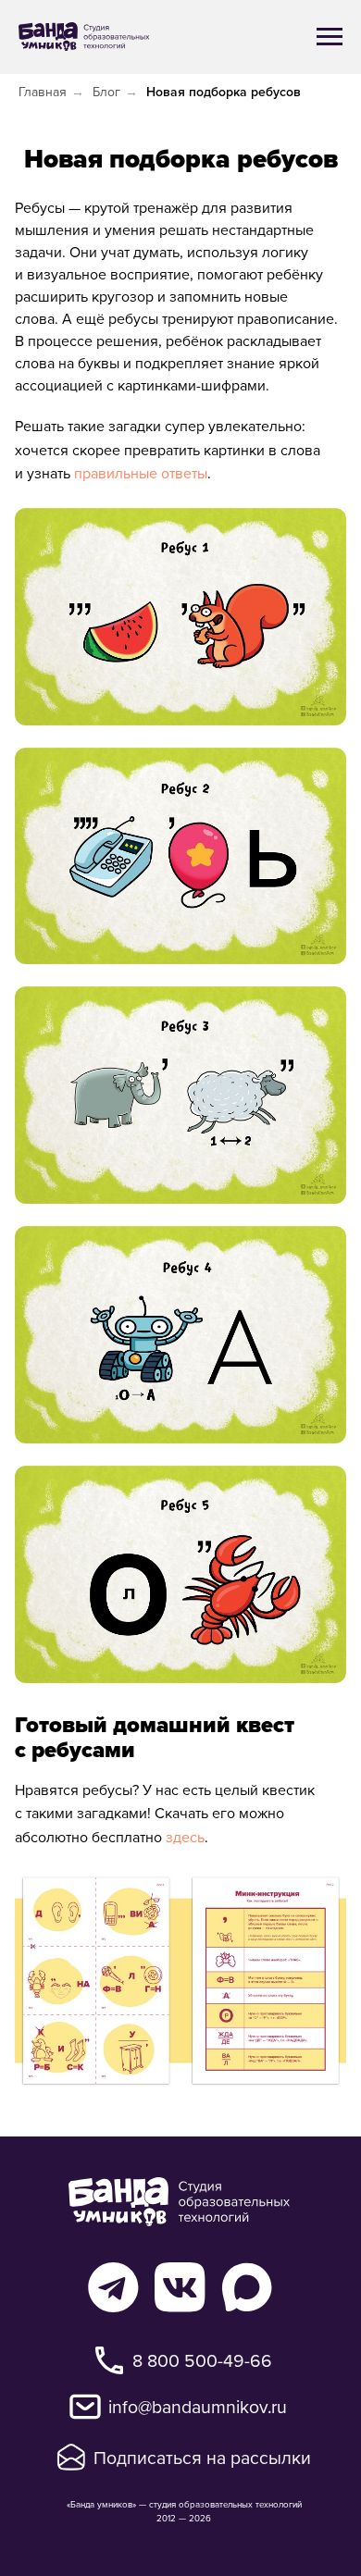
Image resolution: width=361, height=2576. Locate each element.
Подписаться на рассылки (202, 2457)
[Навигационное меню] (330, 37)
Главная (43, 92)
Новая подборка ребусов (224, 92)
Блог (106, 92)
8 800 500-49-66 (202, 2360)
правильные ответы (141, 473)
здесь (185, 1837)
